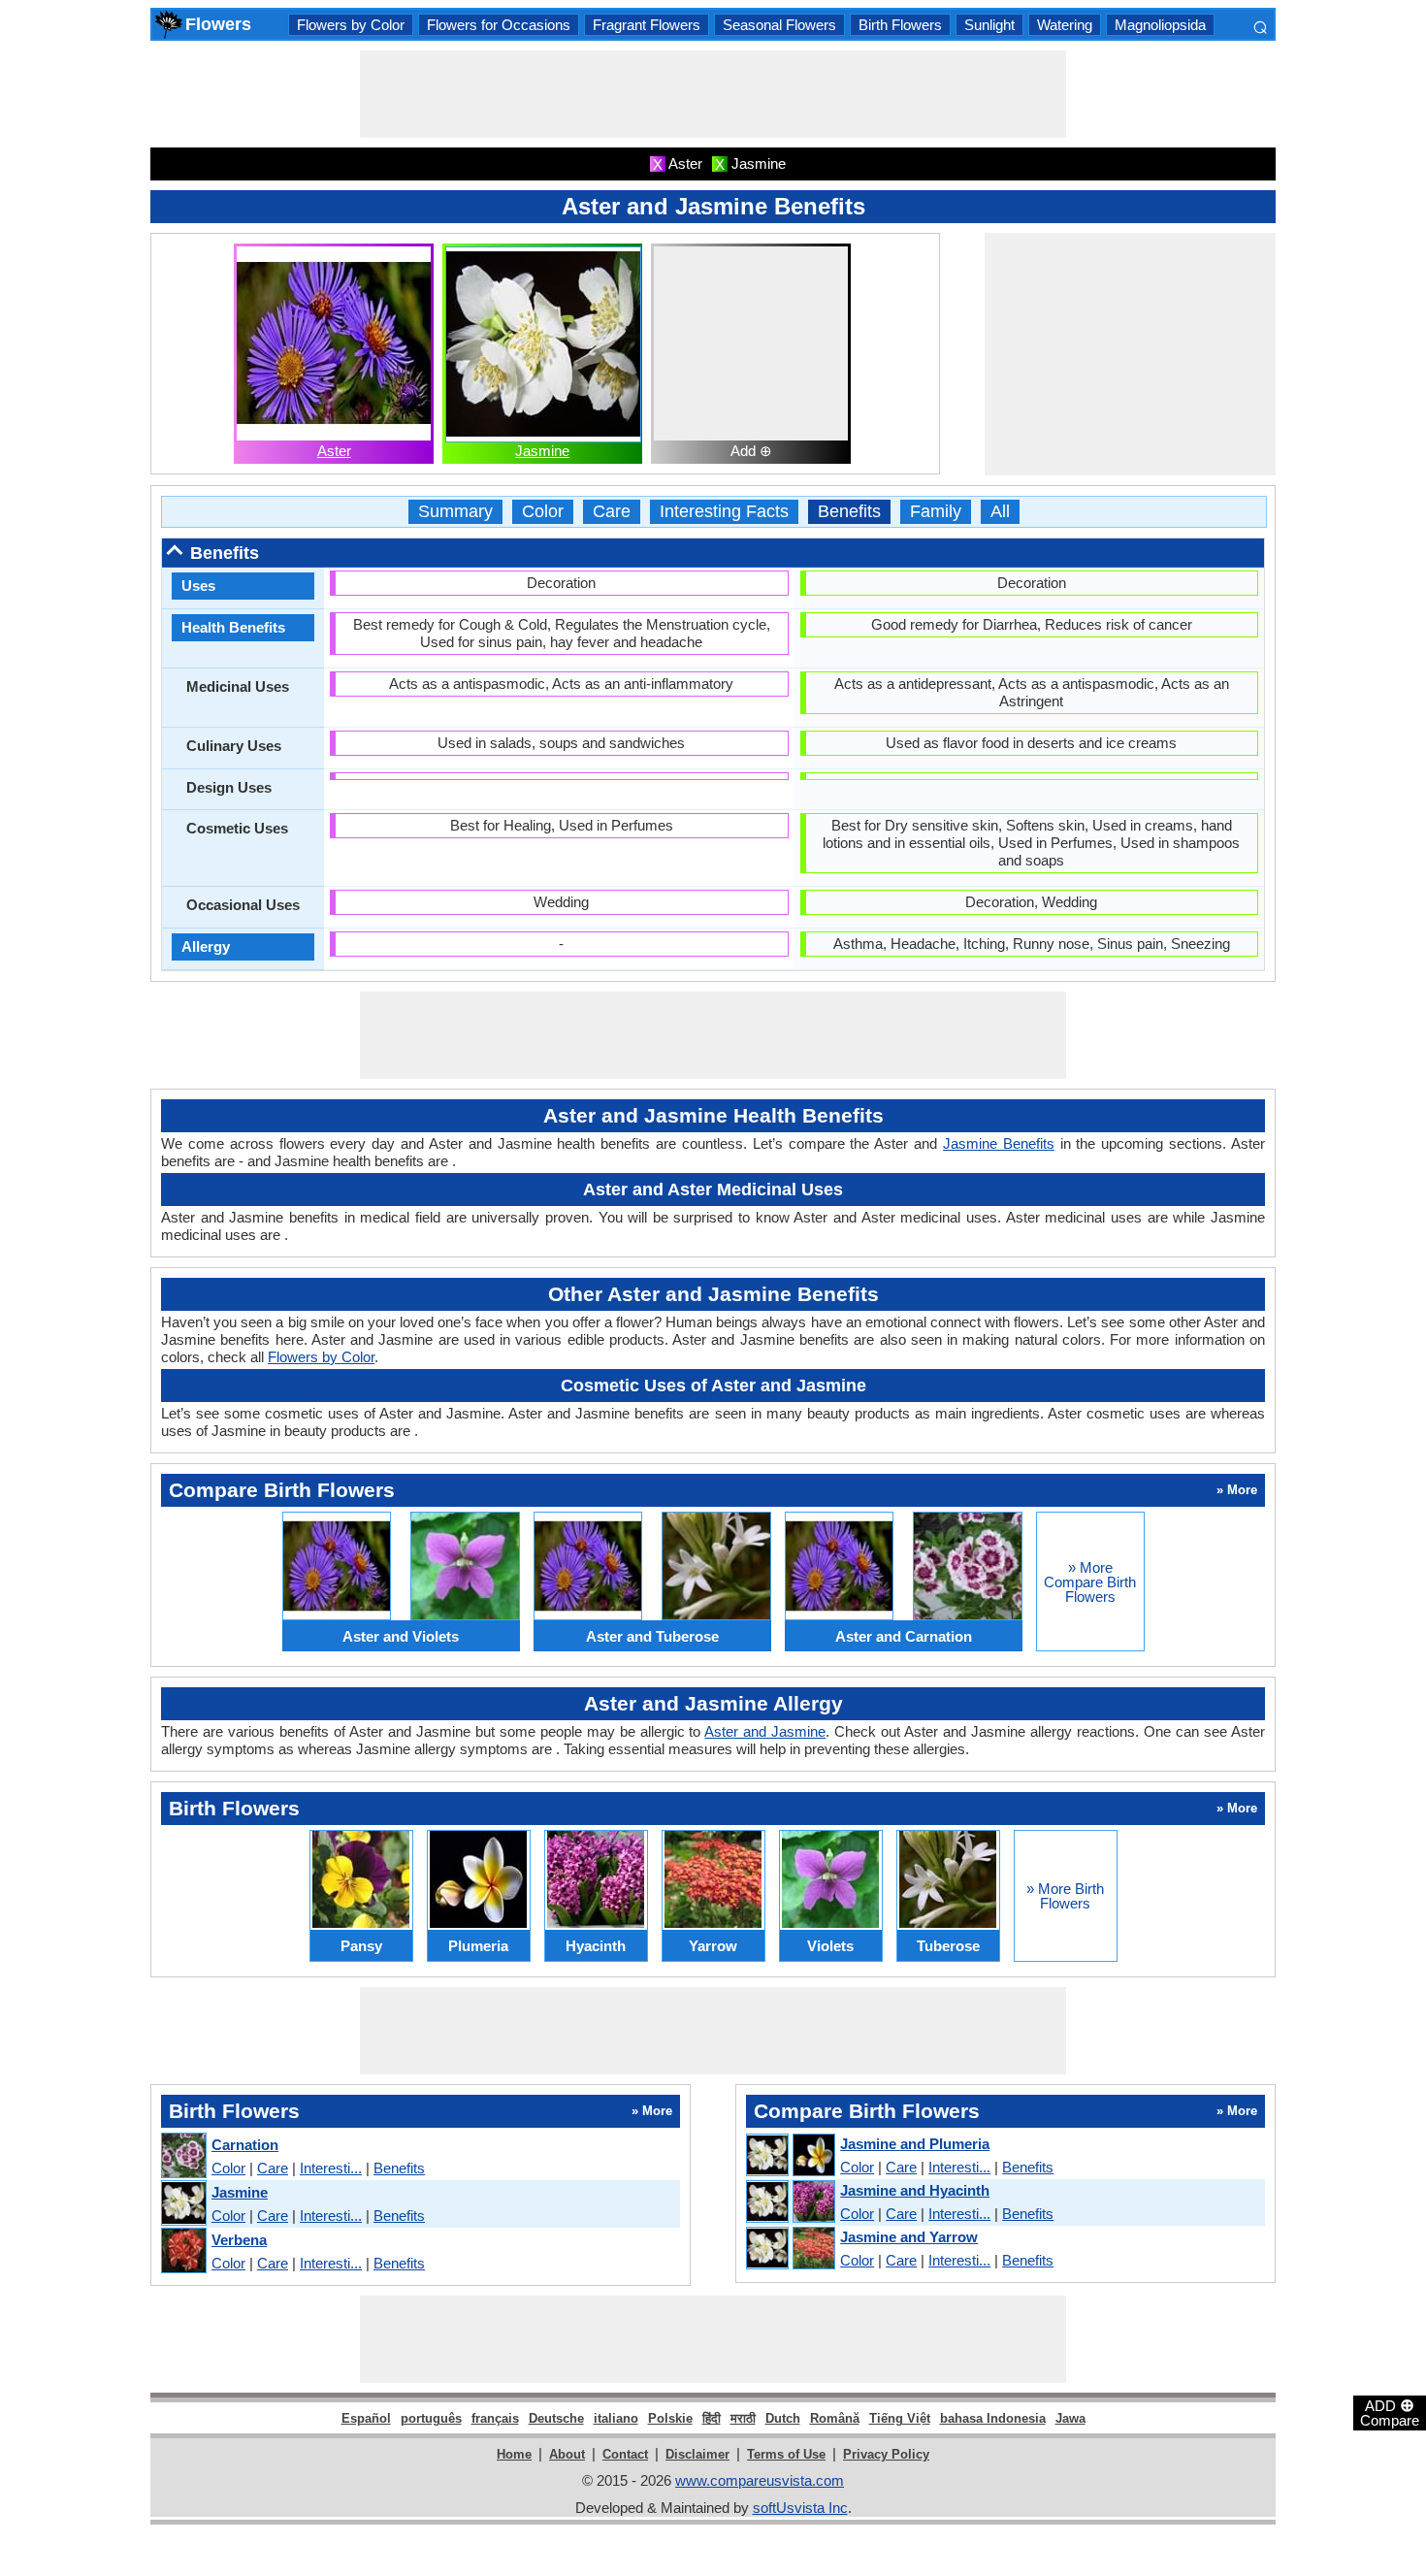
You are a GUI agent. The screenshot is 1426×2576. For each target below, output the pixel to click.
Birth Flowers (900, 25)
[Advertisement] (713, 94)
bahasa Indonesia (993, 2418)
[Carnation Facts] (183, 2156)
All (1000, 512)
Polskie (670, 2418)
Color (543, 512)
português (431, 2418)
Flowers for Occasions (499, 25)
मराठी (743, 2418)
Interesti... (331, 2168)
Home (514, 2454)
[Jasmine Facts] (183, 2204)
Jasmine (542, 451)
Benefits (849, 512)
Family (936, 512)
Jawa (1070, 2418)
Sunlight (989, 25)
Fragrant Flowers (647, 25)
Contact (625, 2454)
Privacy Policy (886, 2454)
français (495, 2418)
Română (835, 2418)
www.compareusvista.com (760, 2480)
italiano (616, 2418)
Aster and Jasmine (765, 1731)
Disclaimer (697, 2454)
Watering (1065, 25)
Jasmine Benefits (999, 1143)
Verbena (239, 2240)
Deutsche (556, 2418)
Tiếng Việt (900, 2418)
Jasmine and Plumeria (915, 2144)
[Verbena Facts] (183, 2251)
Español (366, 2418)
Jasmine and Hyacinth (915, 2190)
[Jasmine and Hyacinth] (790, 2202)
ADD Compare (1390, 2412)
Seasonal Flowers (779, 25)
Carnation (245, 2145)
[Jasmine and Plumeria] (790, 2156)
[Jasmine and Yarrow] (790, 2249)
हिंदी (712, 2418)
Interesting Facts (724, 512)
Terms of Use (786, 2454)
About (567, 2454)
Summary (455, 512)
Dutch (783, 2418)
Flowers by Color (351, 25)
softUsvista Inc (800, 2508)
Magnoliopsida (1160, 25)
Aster (334, 451)
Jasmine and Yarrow (909, 2237)
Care (612, 512)
